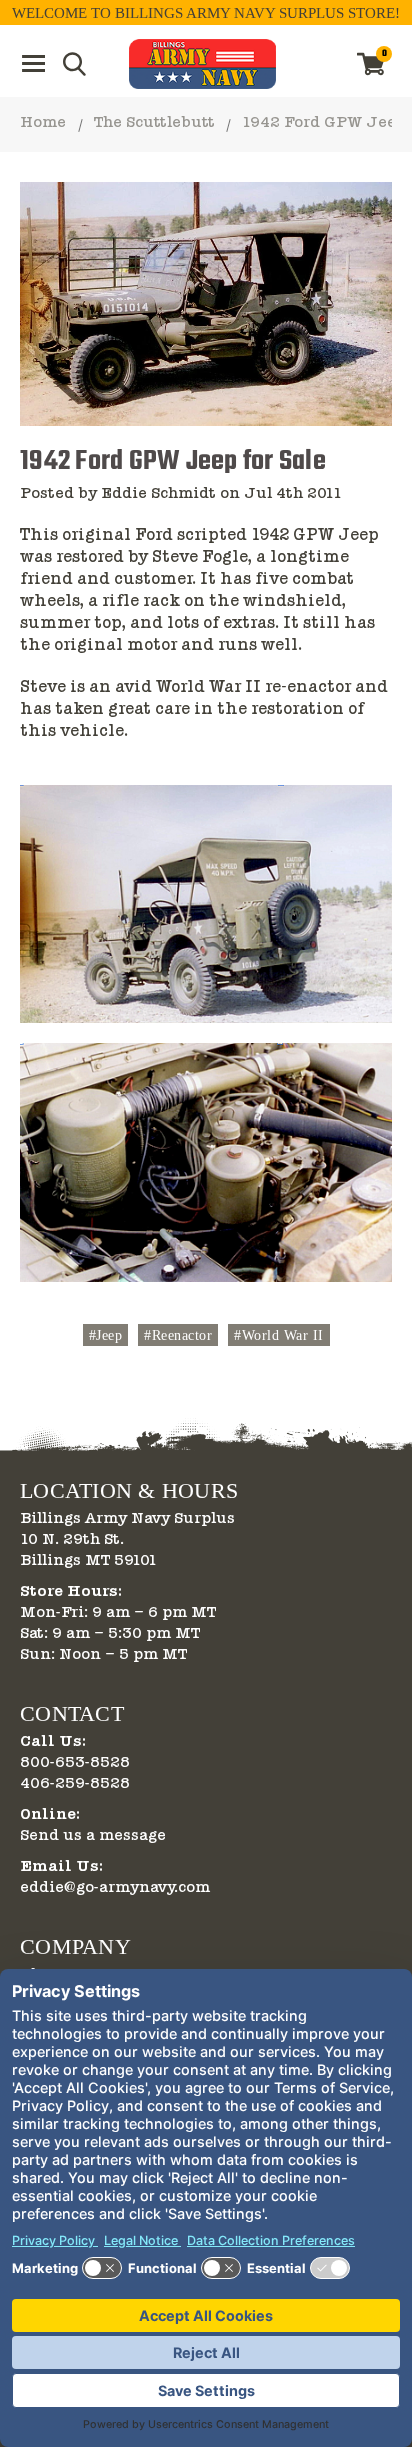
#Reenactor (178, 1335)
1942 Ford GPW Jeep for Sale (173, 461)
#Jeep (106, 1335)
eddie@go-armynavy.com (115, 1888)
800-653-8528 (75, 1763)
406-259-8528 (75, 1784)
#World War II (279, 1335)
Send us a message (93, 1836)
